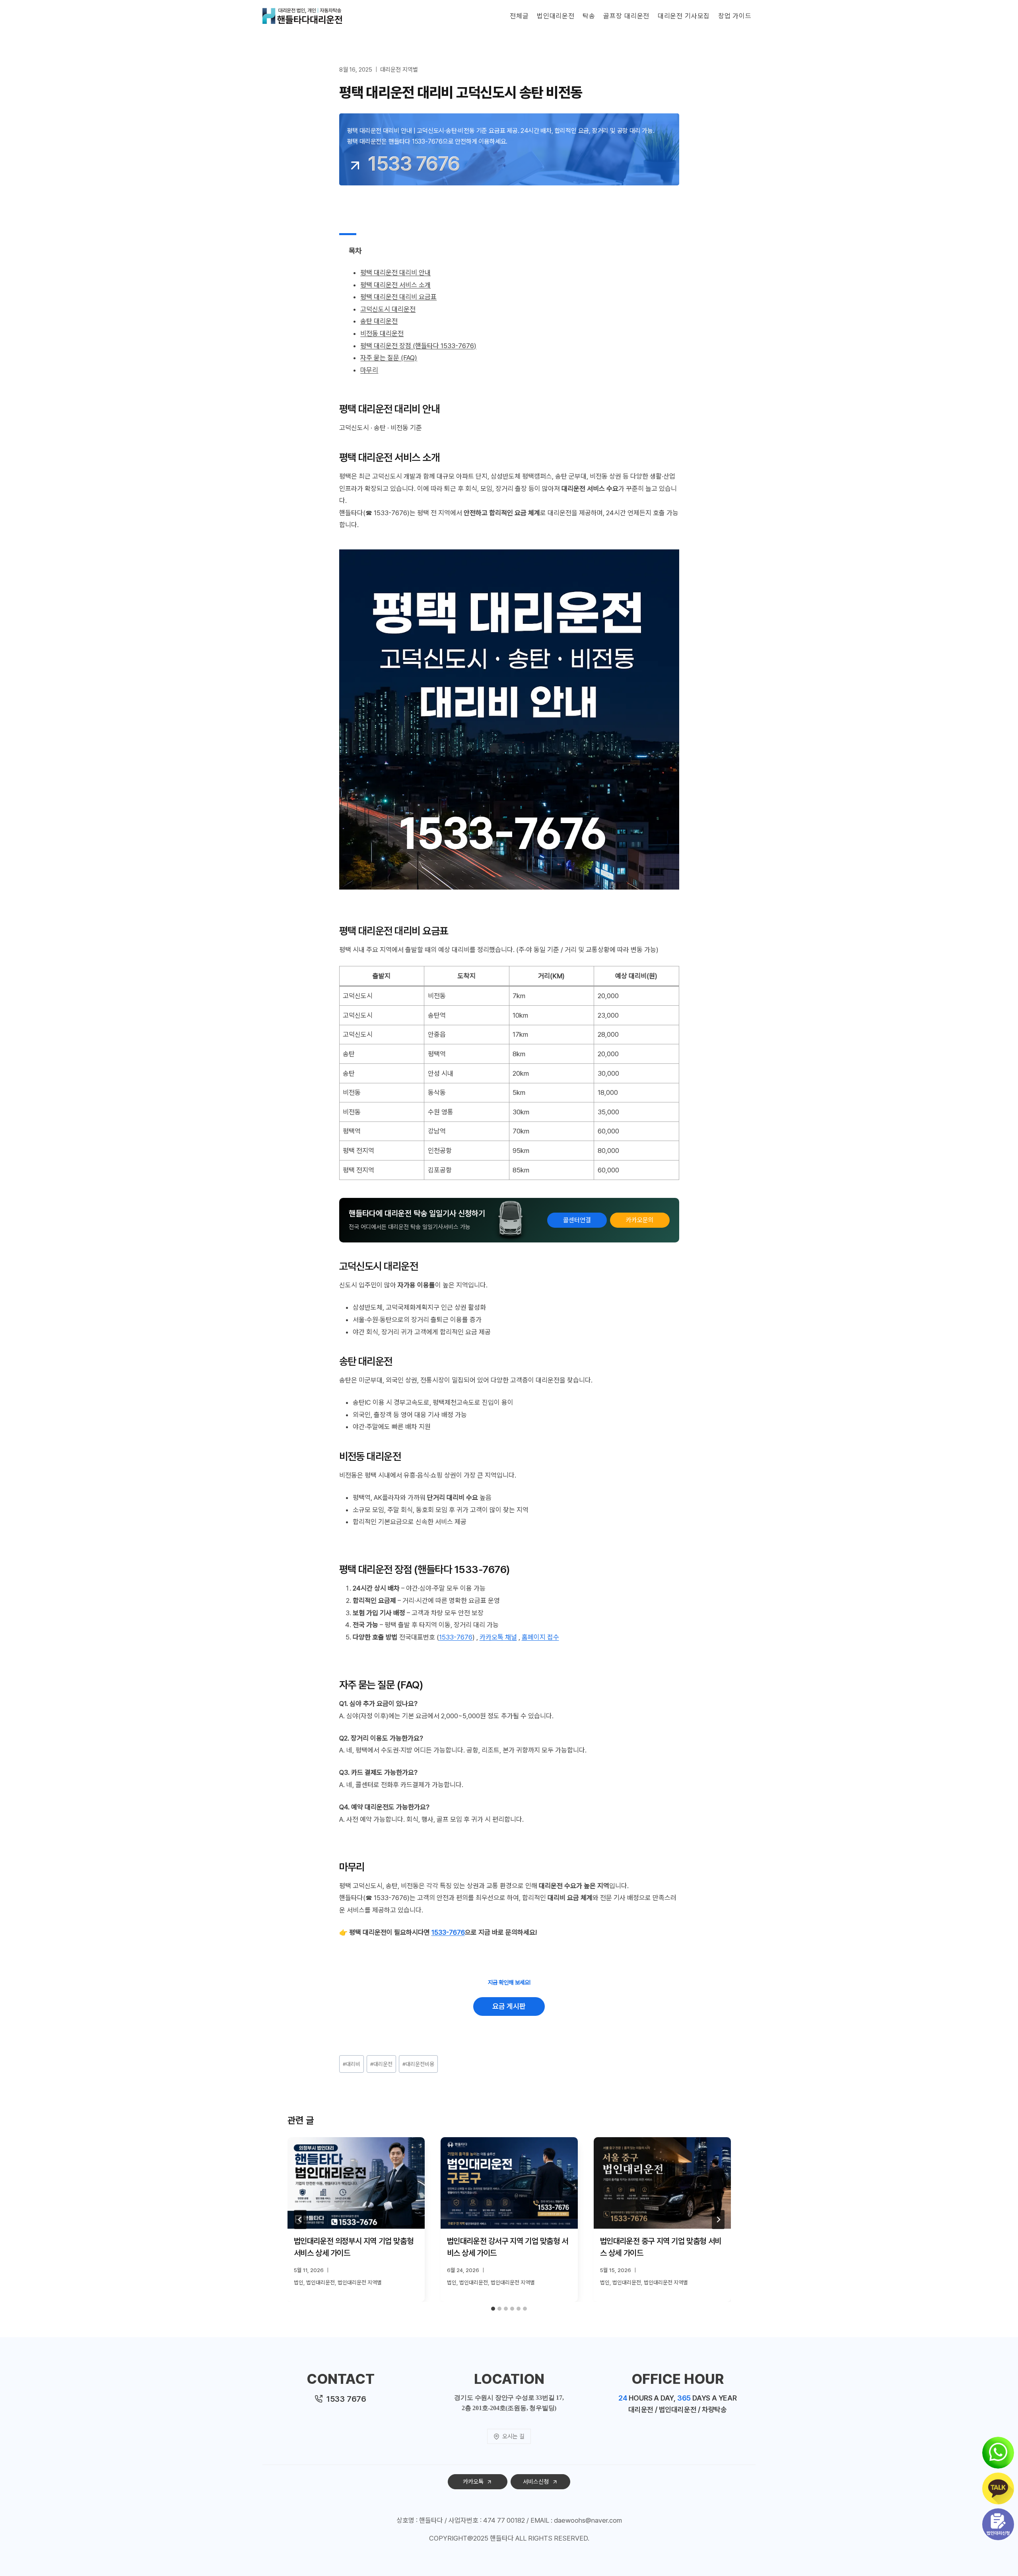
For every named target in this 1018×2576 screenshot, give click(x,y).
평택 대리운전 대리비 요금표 (398, 297)
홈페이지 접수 (540, 1637)
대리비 (352, 2064)
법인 (299, 2282)
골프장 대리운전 (626, 16)
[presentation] (356, 2183)
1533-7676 (456, 1637)
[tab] (493, 2309)
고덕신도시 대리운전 (388, 309)
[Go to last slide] (300, 2220)
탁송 (589, 16)
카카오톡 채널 (498, 1637)
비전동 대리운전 (382, 333)
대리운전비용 (418, 2064)
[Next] (718, 2220)
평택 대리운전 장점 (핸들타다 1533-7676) (418, 346)
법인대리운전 (556, 16)
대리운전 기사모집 (684, 16)
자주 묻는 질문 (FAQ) (389, 358)
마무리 (369, 370)
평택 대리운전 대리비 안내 (395, 273)
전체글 (519, 16)
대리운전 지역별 (399, 70)
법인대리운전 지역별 (360, 2282)
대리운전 (381, 2064)
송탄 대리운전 (379, 321)
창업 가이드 (735, 16)
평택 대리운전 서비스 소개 (395, 285)
